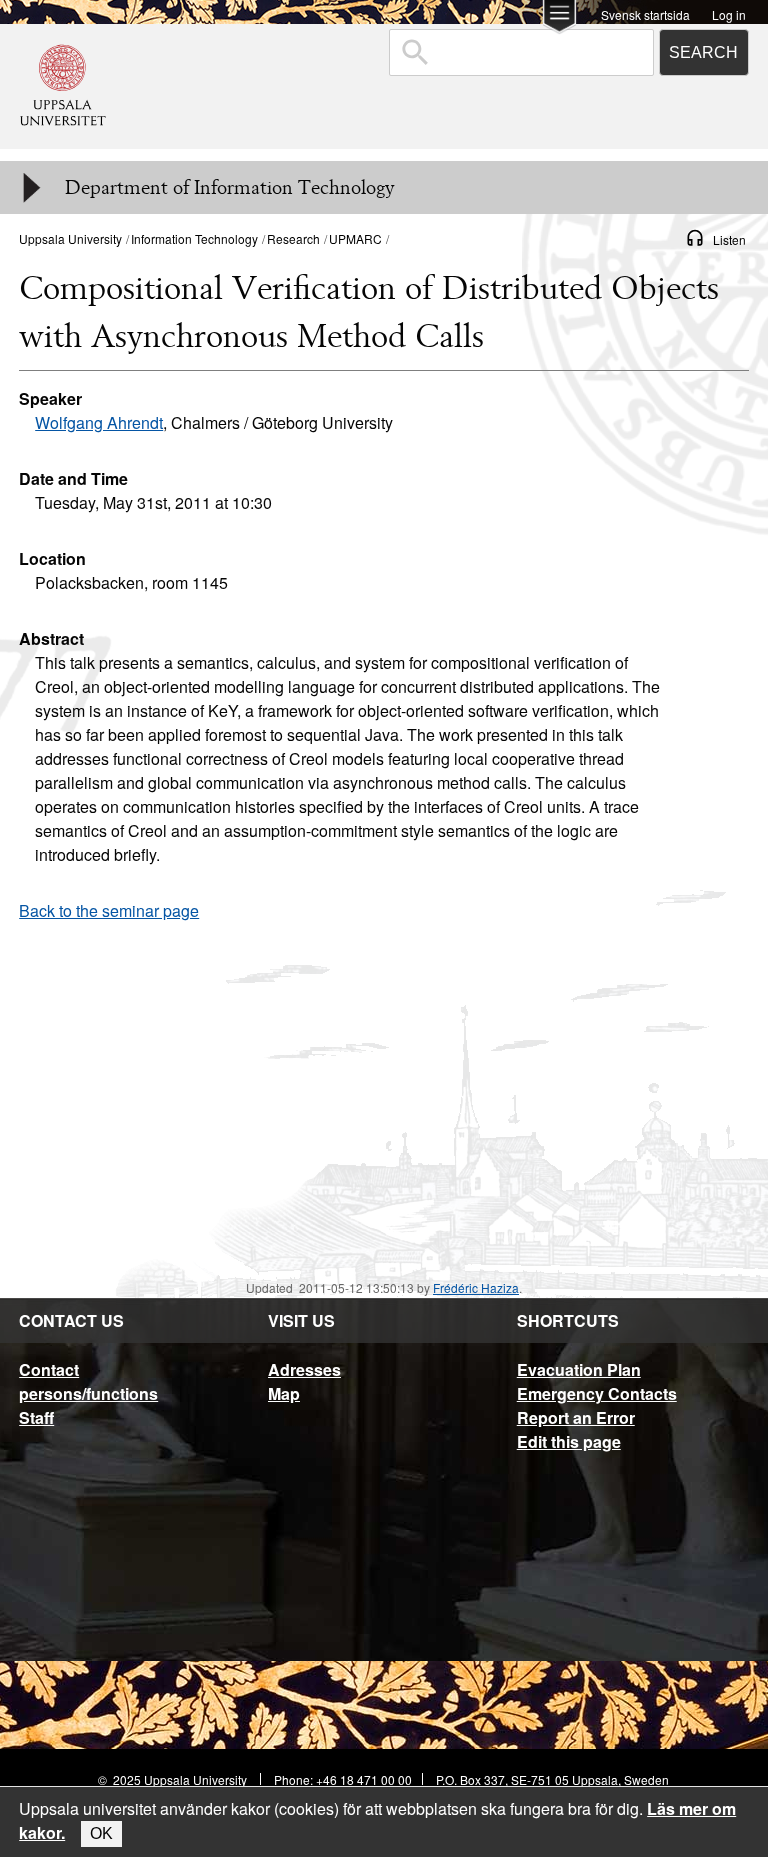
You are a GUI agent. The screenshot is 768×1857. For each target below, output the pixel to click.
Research (293, 238)
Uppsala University (70, 238)
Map (284, 1393)
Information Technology (194, 238)
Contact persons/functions (88, 1381)
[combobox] (521, 52)
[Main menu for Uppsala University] (559, 18)
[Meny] (30, 188)
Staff (36, 1417)
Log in (729, 13)
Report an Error (576, 1417)
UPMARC (355, 238)
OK (101, 1833)
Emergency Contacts (597, 1393)
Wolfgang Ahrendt (99, 422)
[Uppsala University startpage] (63, 139)
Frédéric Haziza (476, 1287)
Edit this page (569, 1441)
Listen (729, 239)
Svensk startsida (645, 13)
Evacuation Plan (579, 1369)
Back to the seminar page (109, 910)
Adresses (304, 1369)
